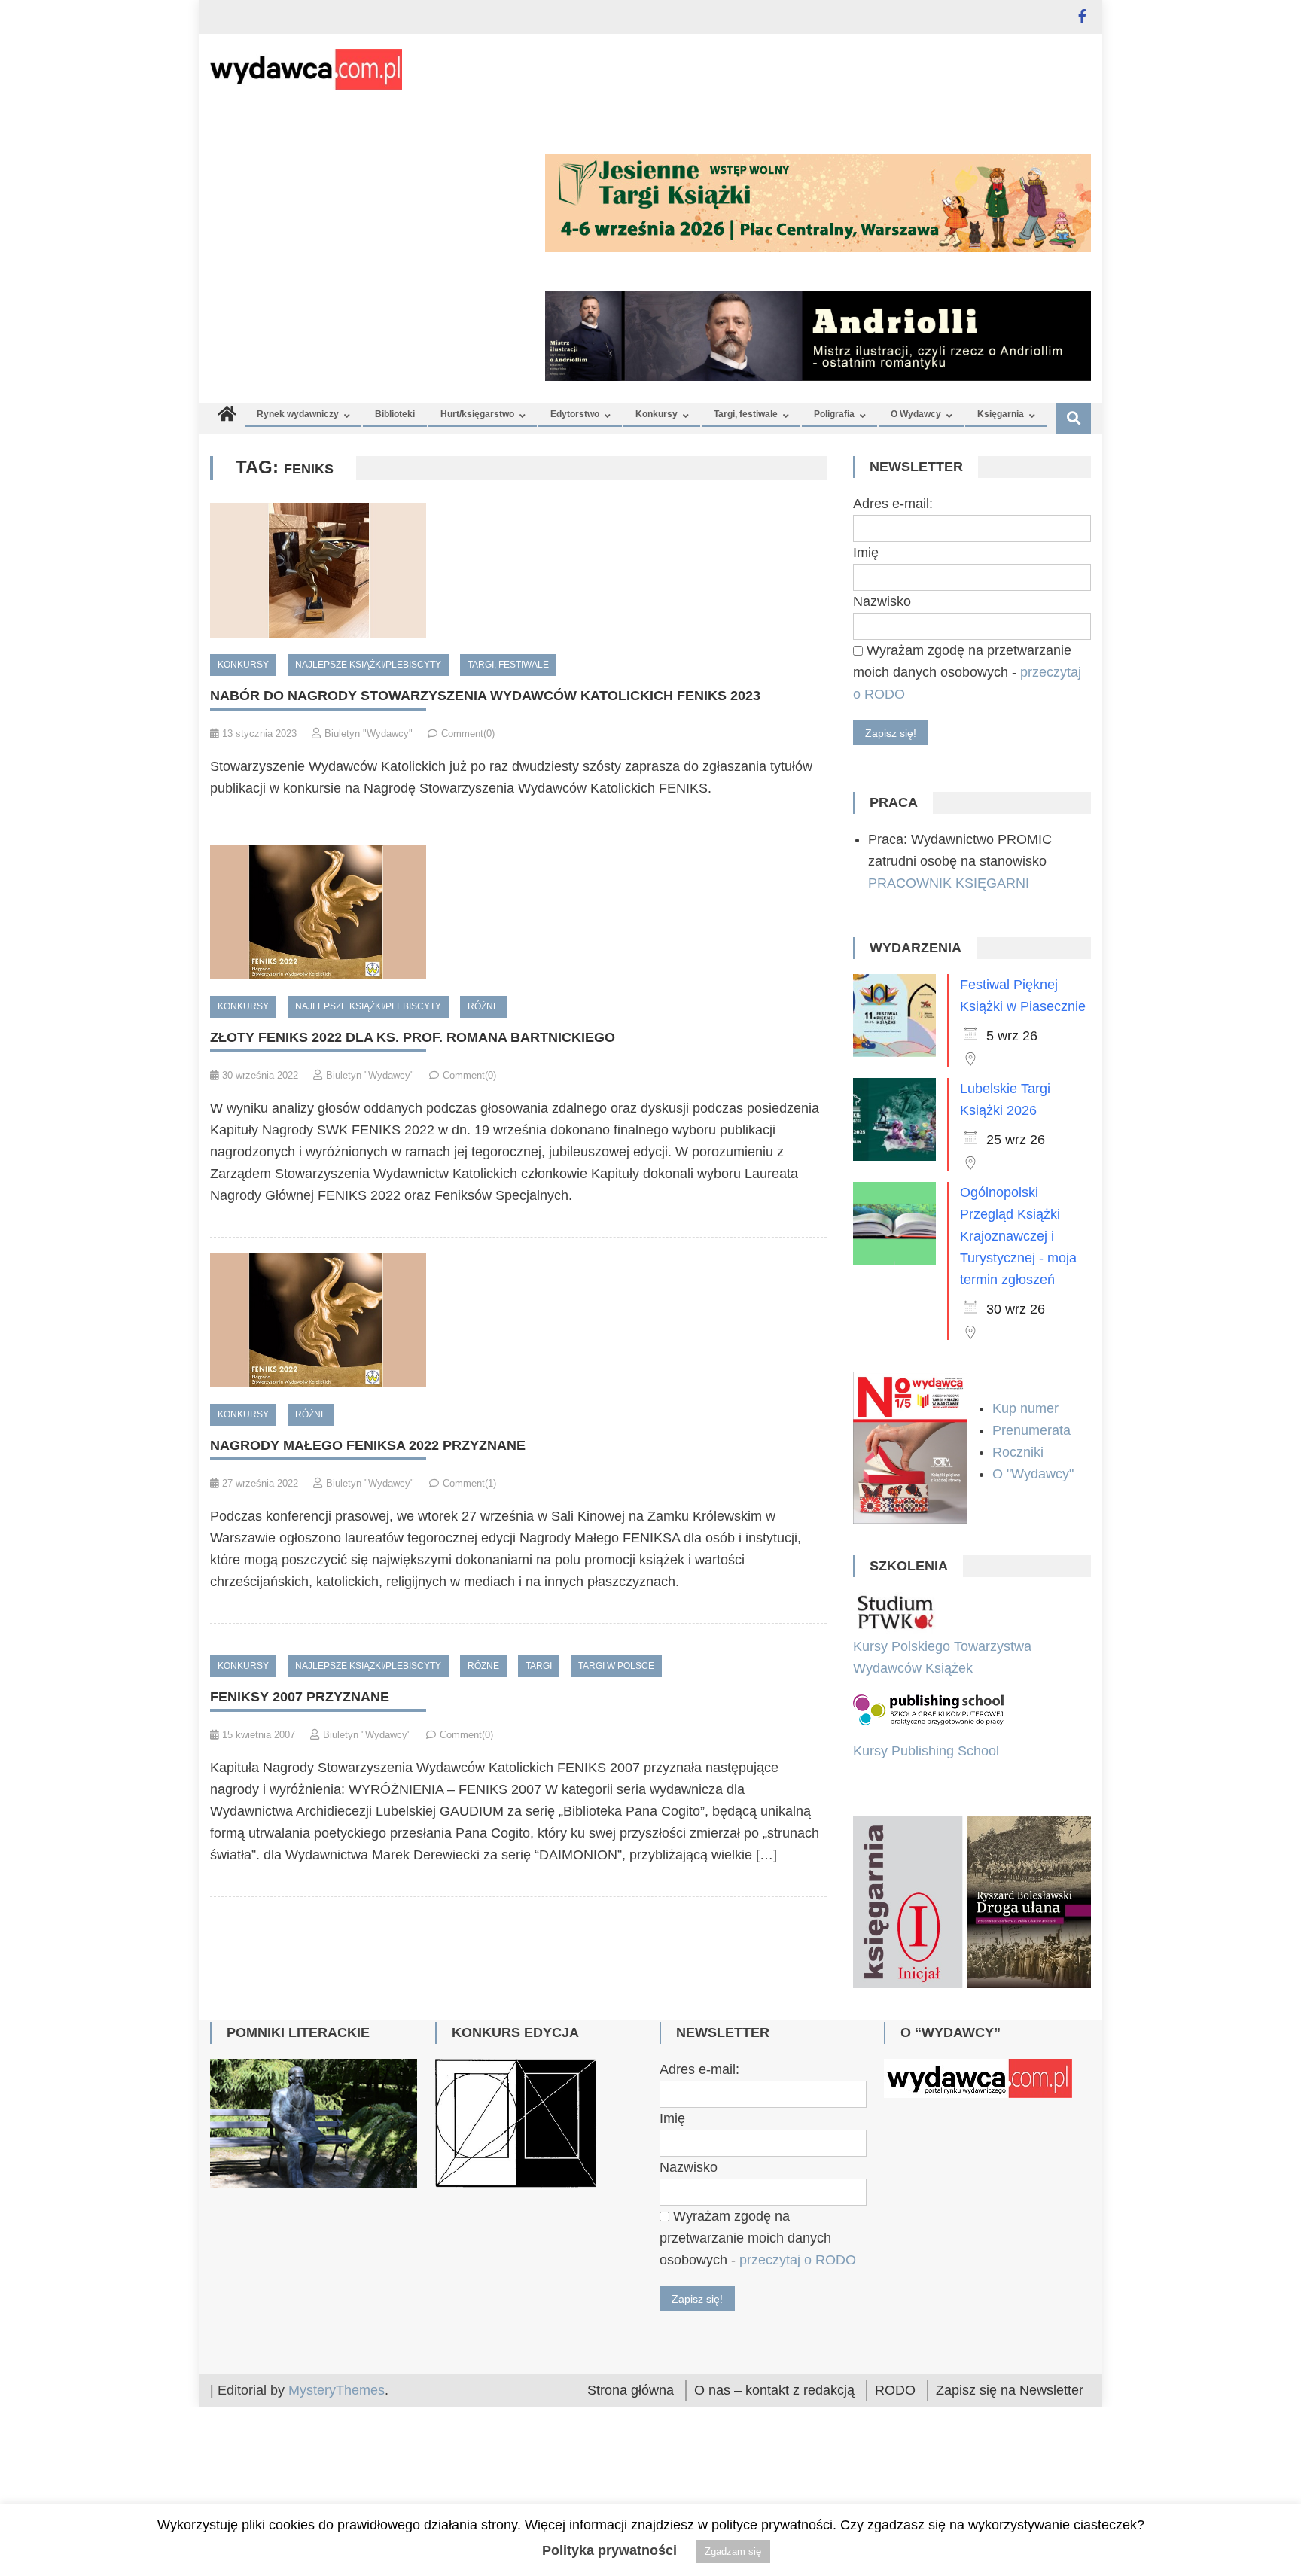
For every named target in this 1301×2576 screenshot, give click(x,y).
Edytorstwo (575, 414)
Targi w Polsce (616, 1666)
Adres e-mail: (893, 504)
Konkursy (657, 414)
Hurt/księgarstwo (477, 414)
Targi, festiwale (746, 414)
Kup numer (1025, 1408)
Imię (866, 553)
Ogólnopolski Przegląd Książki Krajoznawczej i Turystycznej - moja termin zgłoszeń (1018, 1236)
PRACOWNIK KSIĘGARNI (949, 883)
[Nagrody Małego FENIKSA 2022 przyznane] (518, 1320)
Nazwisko (882, 601)
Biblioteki (395, 414)
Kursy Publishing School (926, 1751)
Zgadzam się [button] (733, 2552)
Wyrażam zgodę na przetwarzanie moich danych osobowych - (967, 672)
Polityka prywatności (609, 2550)
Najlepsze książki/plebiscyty (368, 665)
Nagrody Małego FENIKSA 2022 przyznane (368, 1445)
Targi (539, 1666)
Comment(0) (468, 734)
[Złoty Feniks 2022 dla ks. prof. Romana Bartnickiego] (518, 913)
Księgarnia (1001, 414)
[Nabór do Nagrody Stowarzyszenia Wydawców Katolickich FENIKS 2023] (518, 570)
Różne (483, 1006)
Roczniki (1020, 1452)
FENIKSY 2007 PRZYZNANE (300, 1697)
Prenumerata (1033, 1430)
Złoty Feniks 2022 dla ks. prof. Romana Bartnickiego (413, 1037)
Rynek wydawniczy (298, 414)
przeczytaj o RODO (798, 2389)
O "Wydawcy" (1035, 1474)
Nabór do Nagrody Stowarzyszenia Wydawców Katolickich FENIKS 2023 (485, 696)
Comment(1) (469, 1483)
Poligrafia (834, 414)
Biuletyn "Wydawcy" (369, 734)
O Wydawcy (916, 414)
